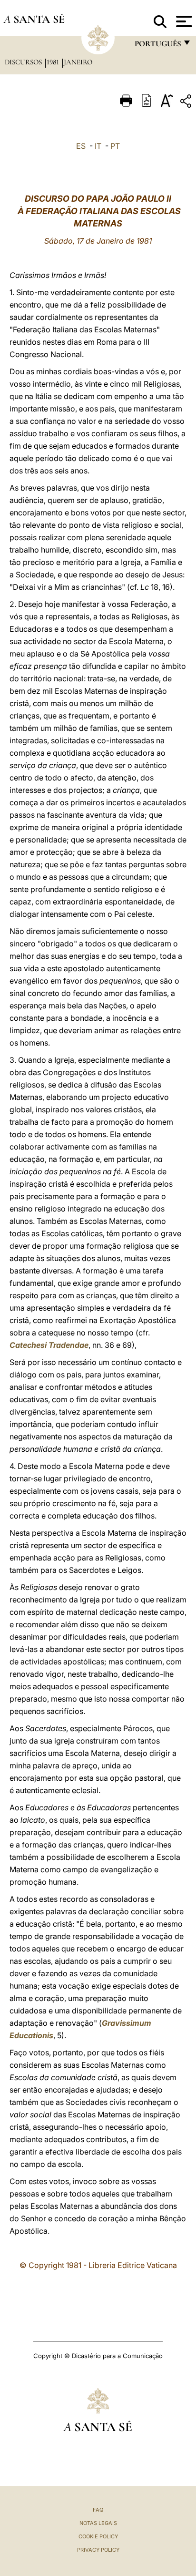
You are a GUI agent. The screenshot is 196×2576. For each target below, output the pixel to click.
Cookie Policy (98, 2536)
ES (81, 146)
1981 (54, 62)
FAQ (98, 2510)
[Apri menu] (183, 21)
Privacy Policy (98, 2550)
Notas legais (98, 2523)
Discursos (24, 62)
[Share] (187, 103)
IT (98, 146)
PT (115, 146)
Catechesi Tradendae (49, 1345)
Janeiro (78, 62)
